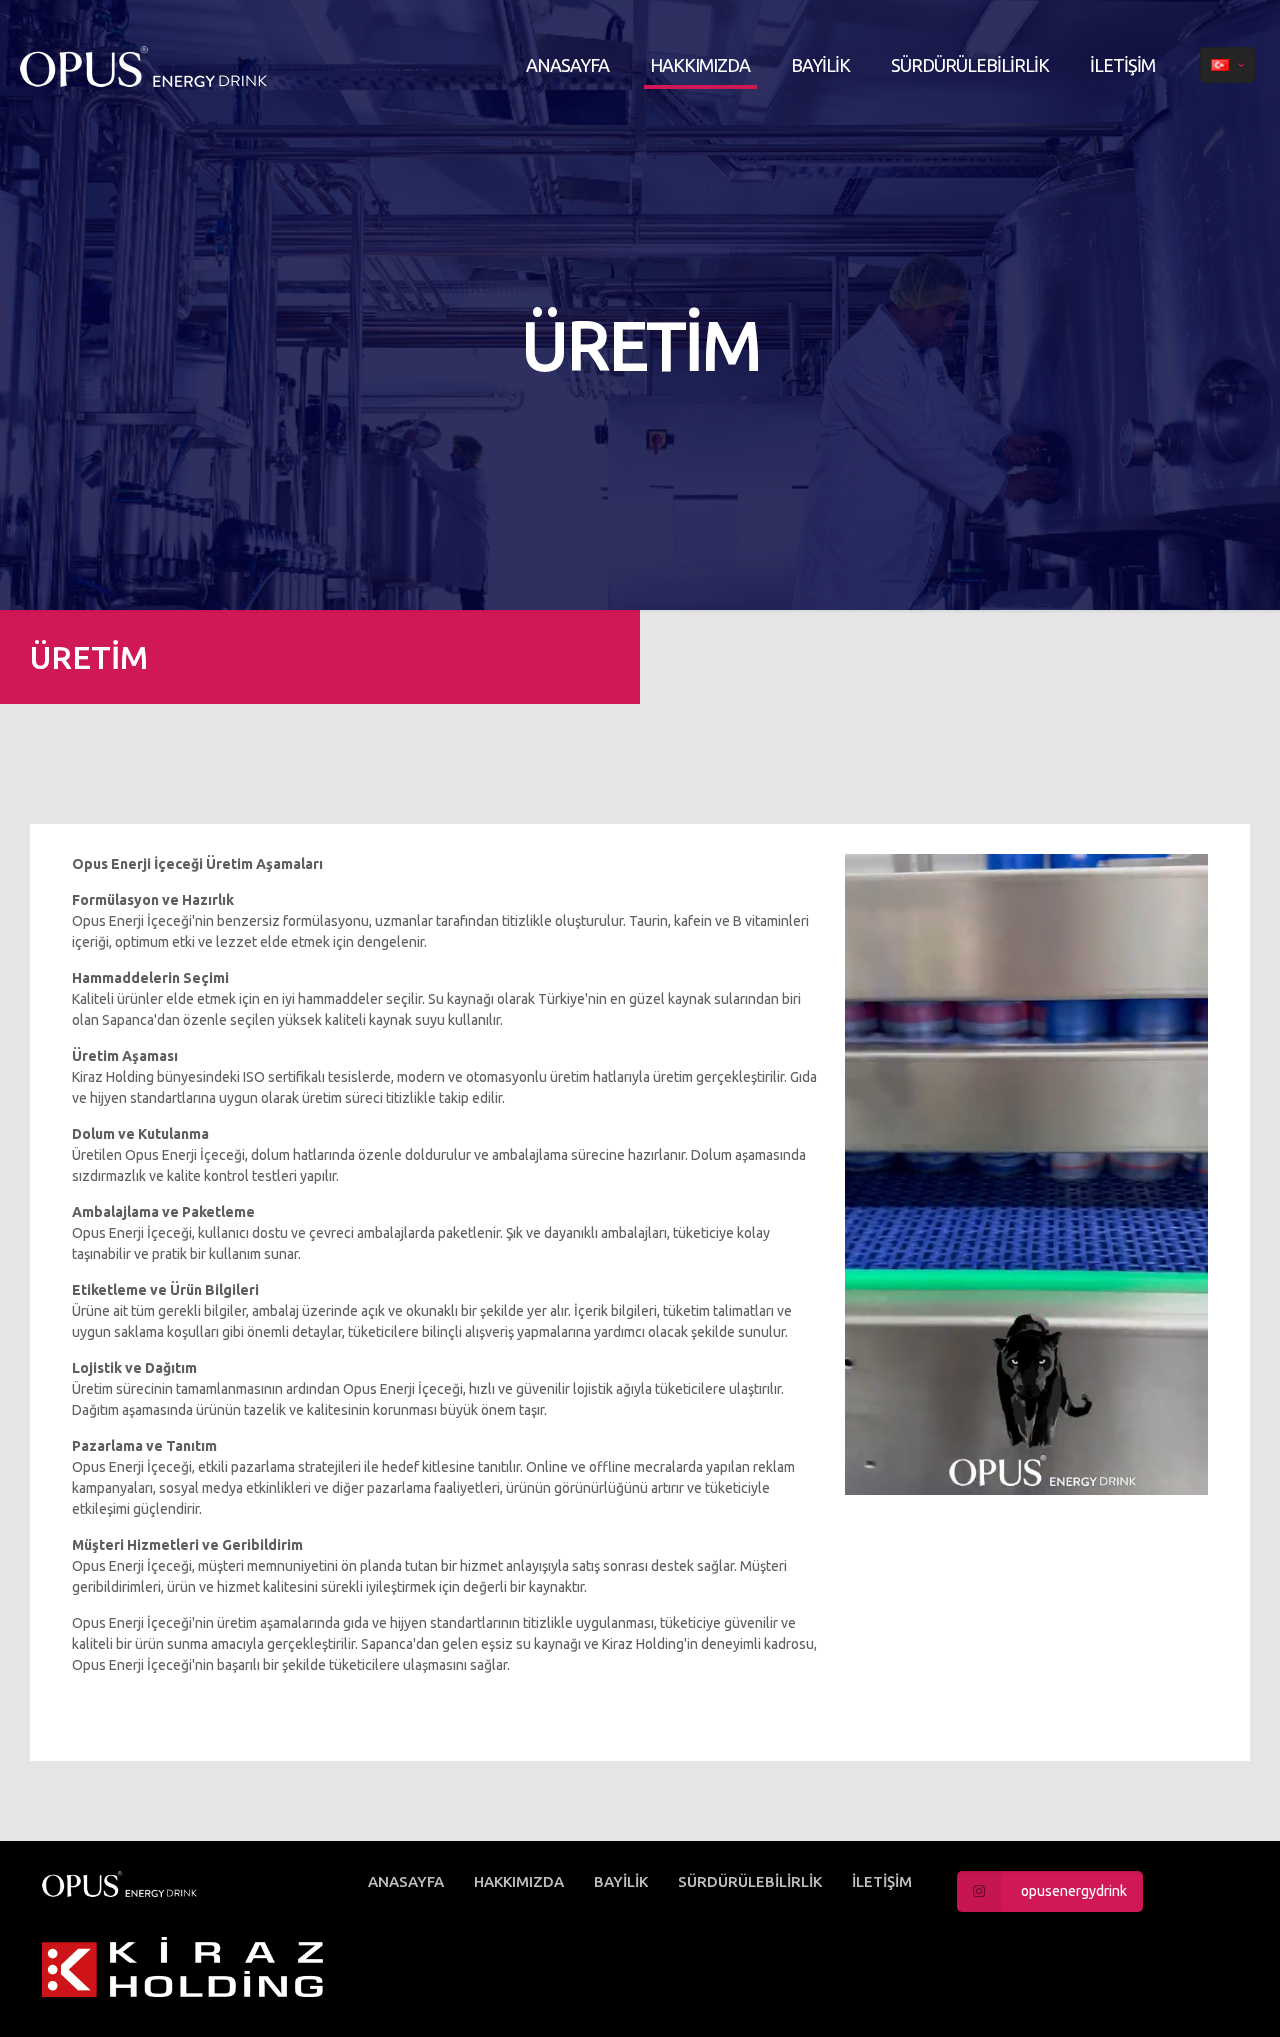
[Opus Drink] (244, 65)
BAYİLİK (621, 1881)
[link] (182, 1967)
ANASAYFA (406, 1881)
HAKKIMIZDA (519, 1881)
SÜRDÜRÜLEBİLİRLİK (750, 1881)
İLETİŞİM (882, 1881)
